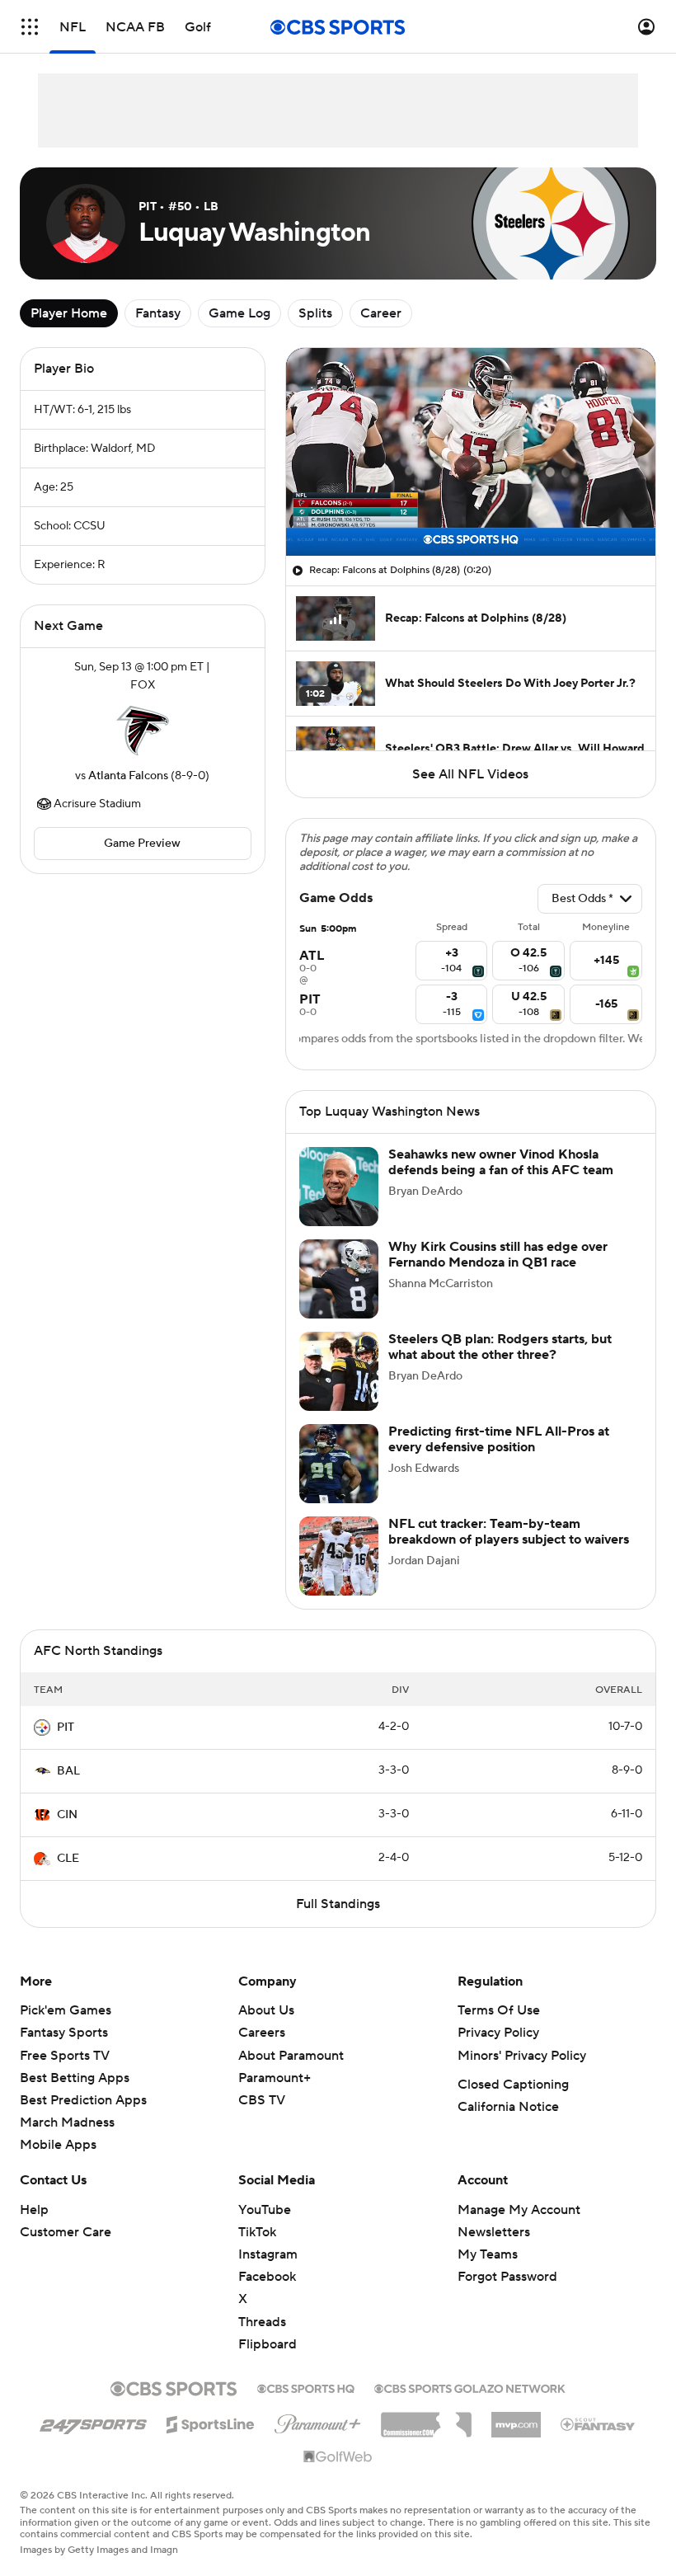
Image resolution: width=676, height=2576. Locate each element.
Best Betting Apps (75, 2098)
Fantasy (158, 313)
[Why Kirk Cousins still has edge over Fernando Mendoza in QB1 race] (339, 1299)
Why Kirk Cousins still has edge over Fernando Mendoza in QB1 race (498, 1274)
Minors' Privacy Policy (522, 2075)
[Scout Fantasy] (599, 2443)
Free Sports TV (65, 2075)
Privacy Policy (498, 2052)
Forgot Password (507, 2296)
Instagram (268, 2274)
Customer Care (66, 2252)
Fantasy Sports (64, 2052)
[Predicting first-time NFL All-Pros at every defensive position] (339, 1483)
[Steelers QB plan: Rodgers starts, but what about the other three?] (339, 1391)
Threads (262, 2342)
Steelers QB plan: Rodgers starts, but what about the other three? (500, 1367)
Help (34, 2230)
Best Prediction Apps (83, 2120)
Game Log (239, 313)
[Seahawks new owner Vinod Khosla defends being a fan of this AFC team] (339, 1206)
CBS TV (262, 2120)
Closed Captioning (513, 2104)
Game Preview (142, 844)
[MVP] (516, 2438)
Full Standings (338, 1924)
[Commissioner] (426, 2438)
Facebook (267, 2296)
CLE (68, 1878)
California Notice (508, 2127)
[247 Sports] (93, 2442)
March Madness (67, 2142)
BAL (68, 1791)
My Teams (488, 2274)
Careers (262, 2052)
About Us (266, 2030)
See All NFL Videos (470, 774)
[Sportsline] (211, 2442)
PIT (66, 1747)
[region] (471, 452)
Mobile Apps (58, 2165)
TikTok (257, 2252)
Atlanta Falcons (128, 776)
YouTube (265, 2230)
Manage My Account (519, 2230)
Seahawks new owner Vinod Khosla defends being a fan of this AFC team (501, 1182)
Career (381, 313)
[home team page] (143, 731)
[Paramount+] (318, 2441)
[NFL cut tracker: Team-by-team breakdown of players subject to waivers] (339, 1576)
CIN (67, 1835)
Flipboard (268, 2364)
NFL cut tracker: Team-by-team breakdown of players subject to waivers (509, 1551)
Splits (315, 313)
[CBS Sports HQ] (306, 2407)
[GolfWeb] (338, 2477)
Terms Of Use (499, 2030)
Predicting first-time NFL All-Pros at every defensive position (499, 1459)
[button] (30, 27)
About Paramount (291, 2075)
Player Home (69, 313)
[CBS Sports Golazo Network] (470, 2407)
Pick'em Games (66, 2030)
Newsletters (494, 2252)
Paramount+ (275, 2098)
